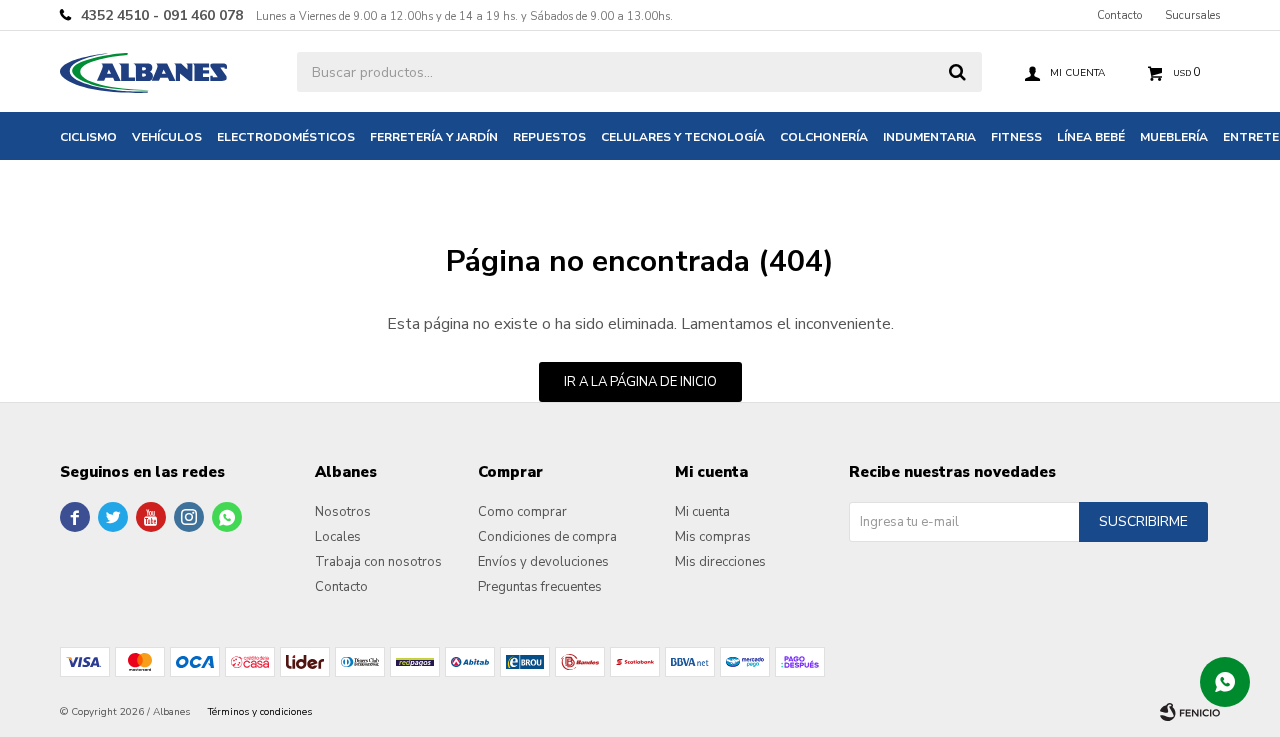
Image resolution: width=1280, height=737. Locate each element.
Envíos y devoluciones (543, 562)
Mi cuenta (702, 512)
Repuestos (549, 137)
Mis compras (713, 537)
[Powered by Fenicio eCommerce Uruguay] (1190, 712)
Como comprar (522, 512)
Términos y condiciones (260, 712)
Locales (338, 537)
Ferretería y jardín (434, 137)
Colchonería (824, 137)
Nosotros (343, 512)
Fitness (1016, 137)
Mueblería (1174, 137)
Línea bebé (1091, 137)
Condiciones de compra (547, 537)
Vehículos (167, 137)
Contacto (1119, 15)
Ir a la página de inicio (640, 382)
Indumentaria (929, 137)
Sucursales (1192, 15)
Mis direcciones (720, 562)
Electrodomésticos (286, 137)
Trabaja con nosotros (378, 562)
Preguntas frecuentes (540, 587)
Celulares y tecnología (683, 137)
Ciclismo (88, 137)
